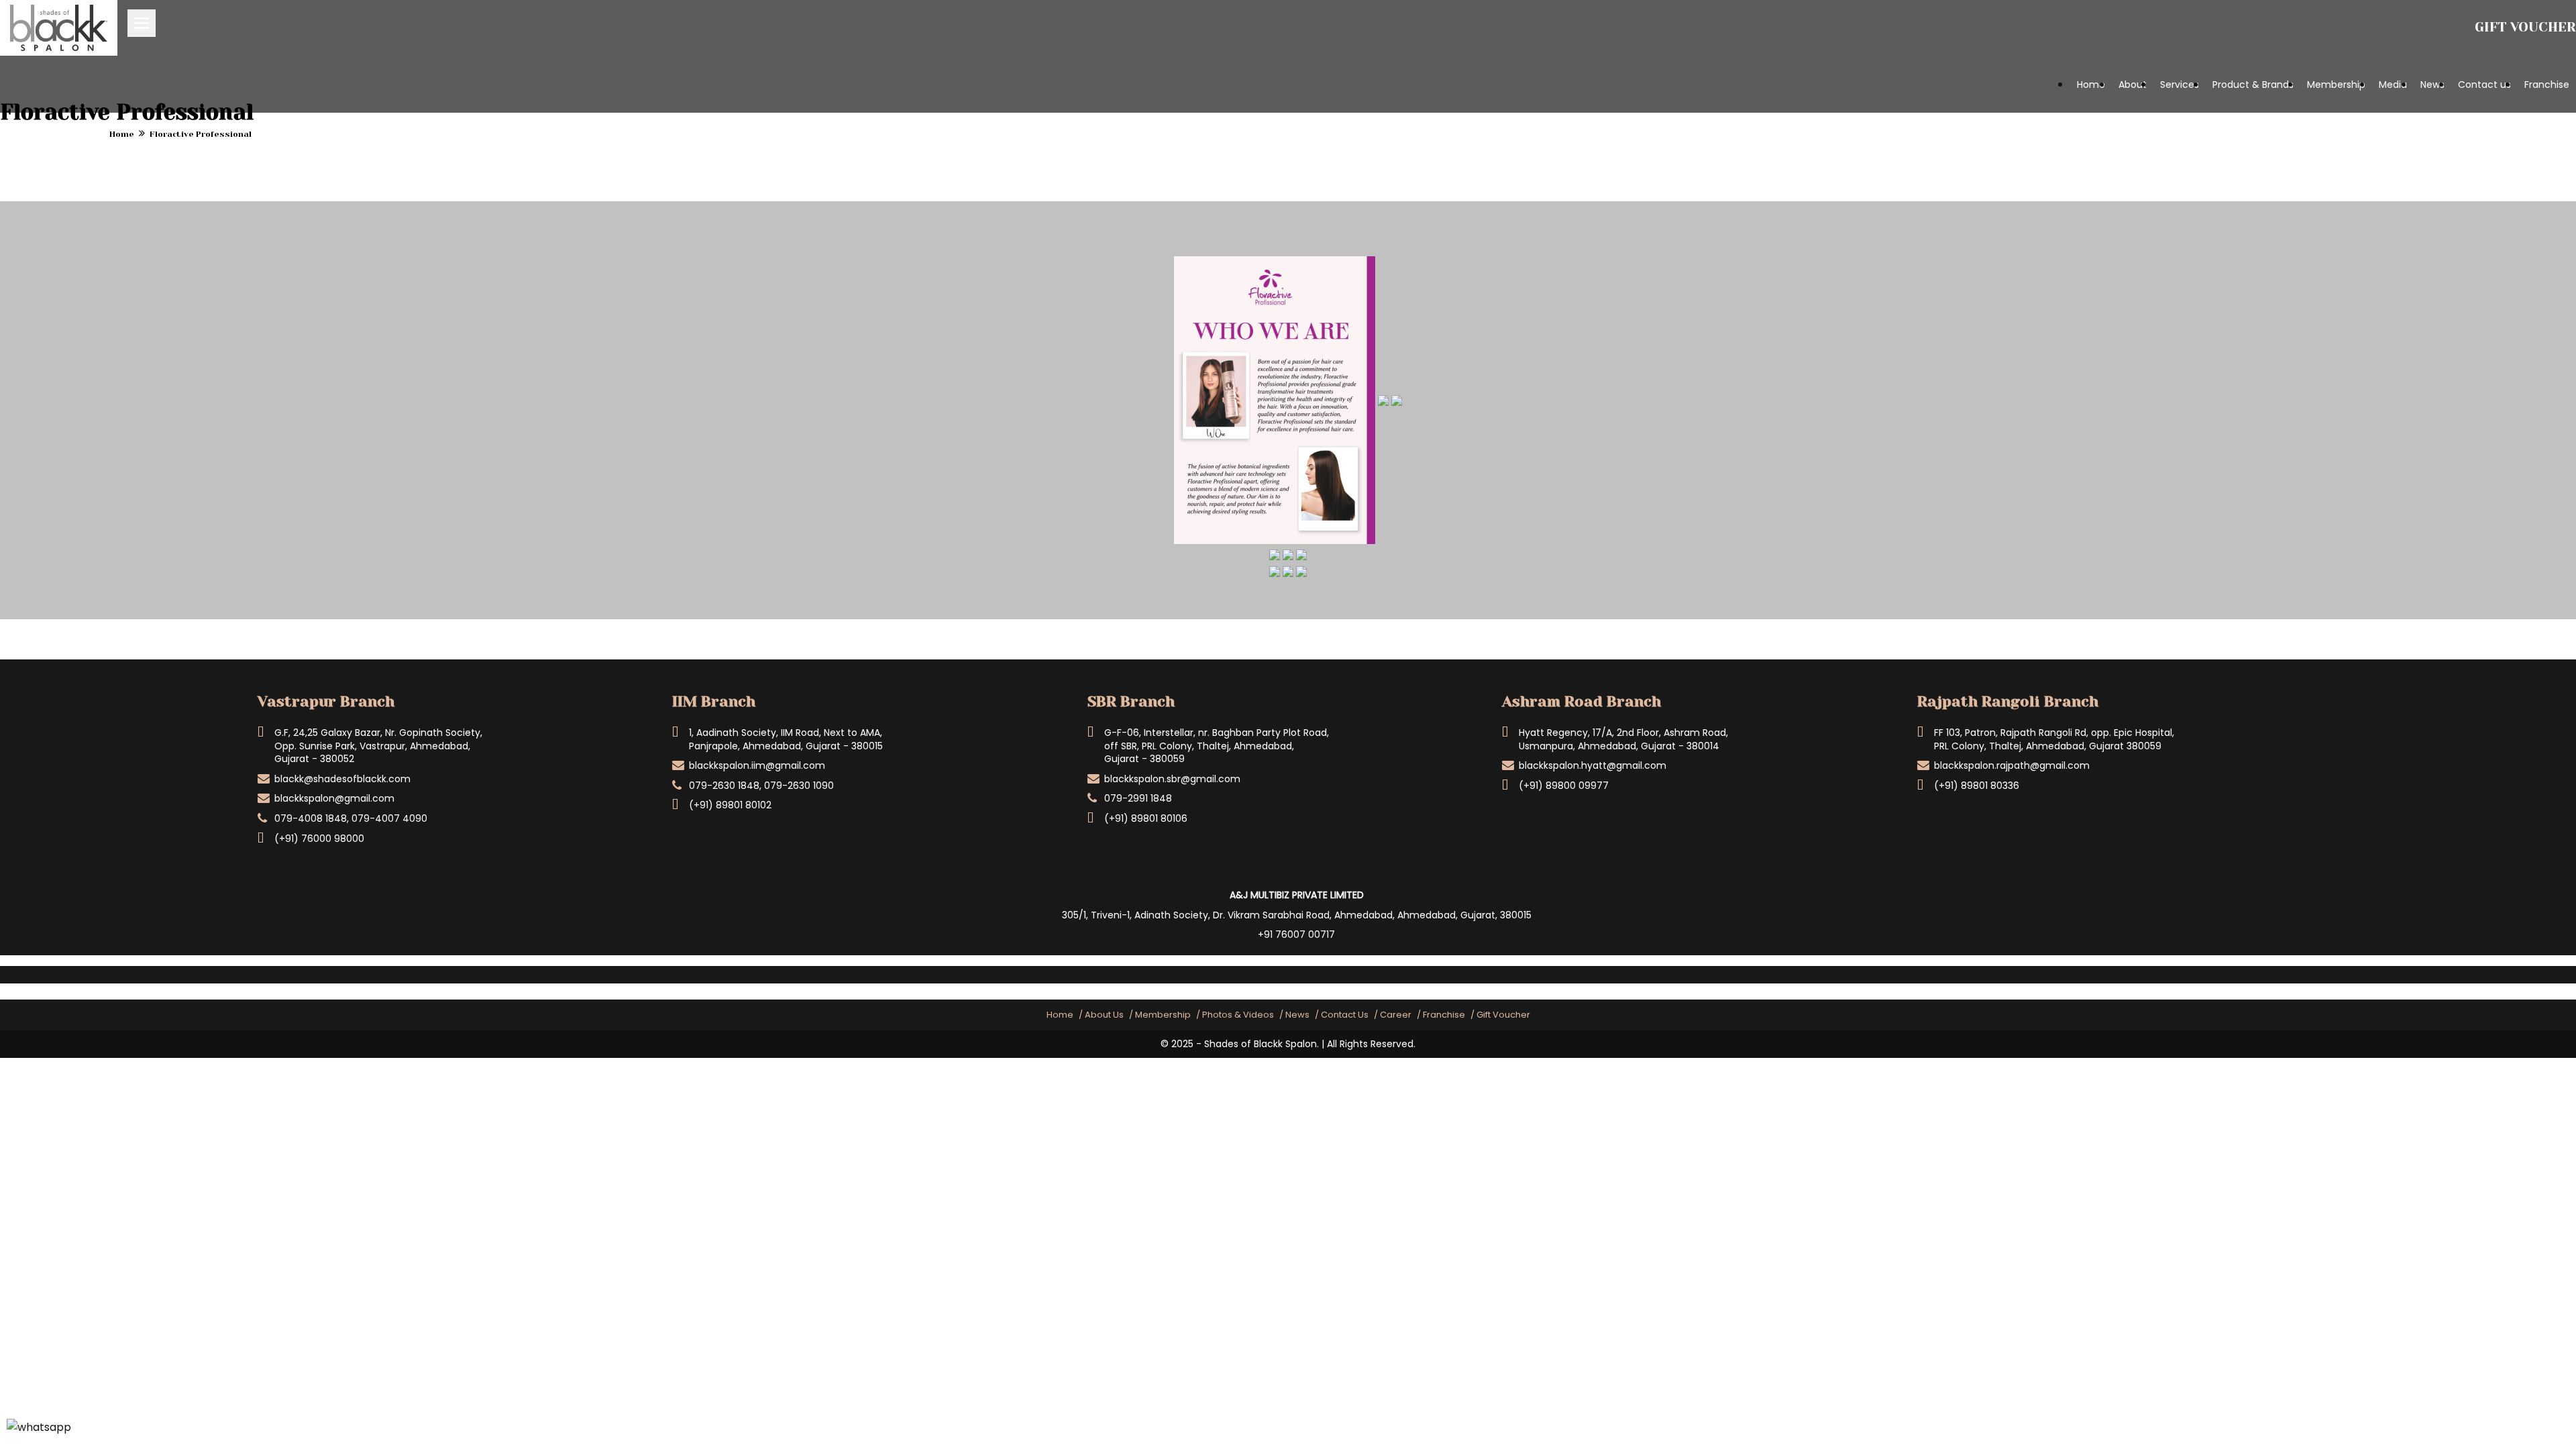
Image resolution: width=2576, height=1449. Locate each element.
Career (1396, 1015)
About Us (1104, 1015)
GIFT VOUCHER (2525, 27)
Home (2091, 85)
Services (2180, 85)
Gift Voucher (1503, 1015)
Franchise (2547, 85)
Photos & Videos (1238, 1015)
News (2432, 85)
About (2133, 85)
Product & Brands (2253, 85)
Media (2393, 85)
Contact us (2484, 85)
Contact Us (1345, 1015)
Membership (2336, 85)
